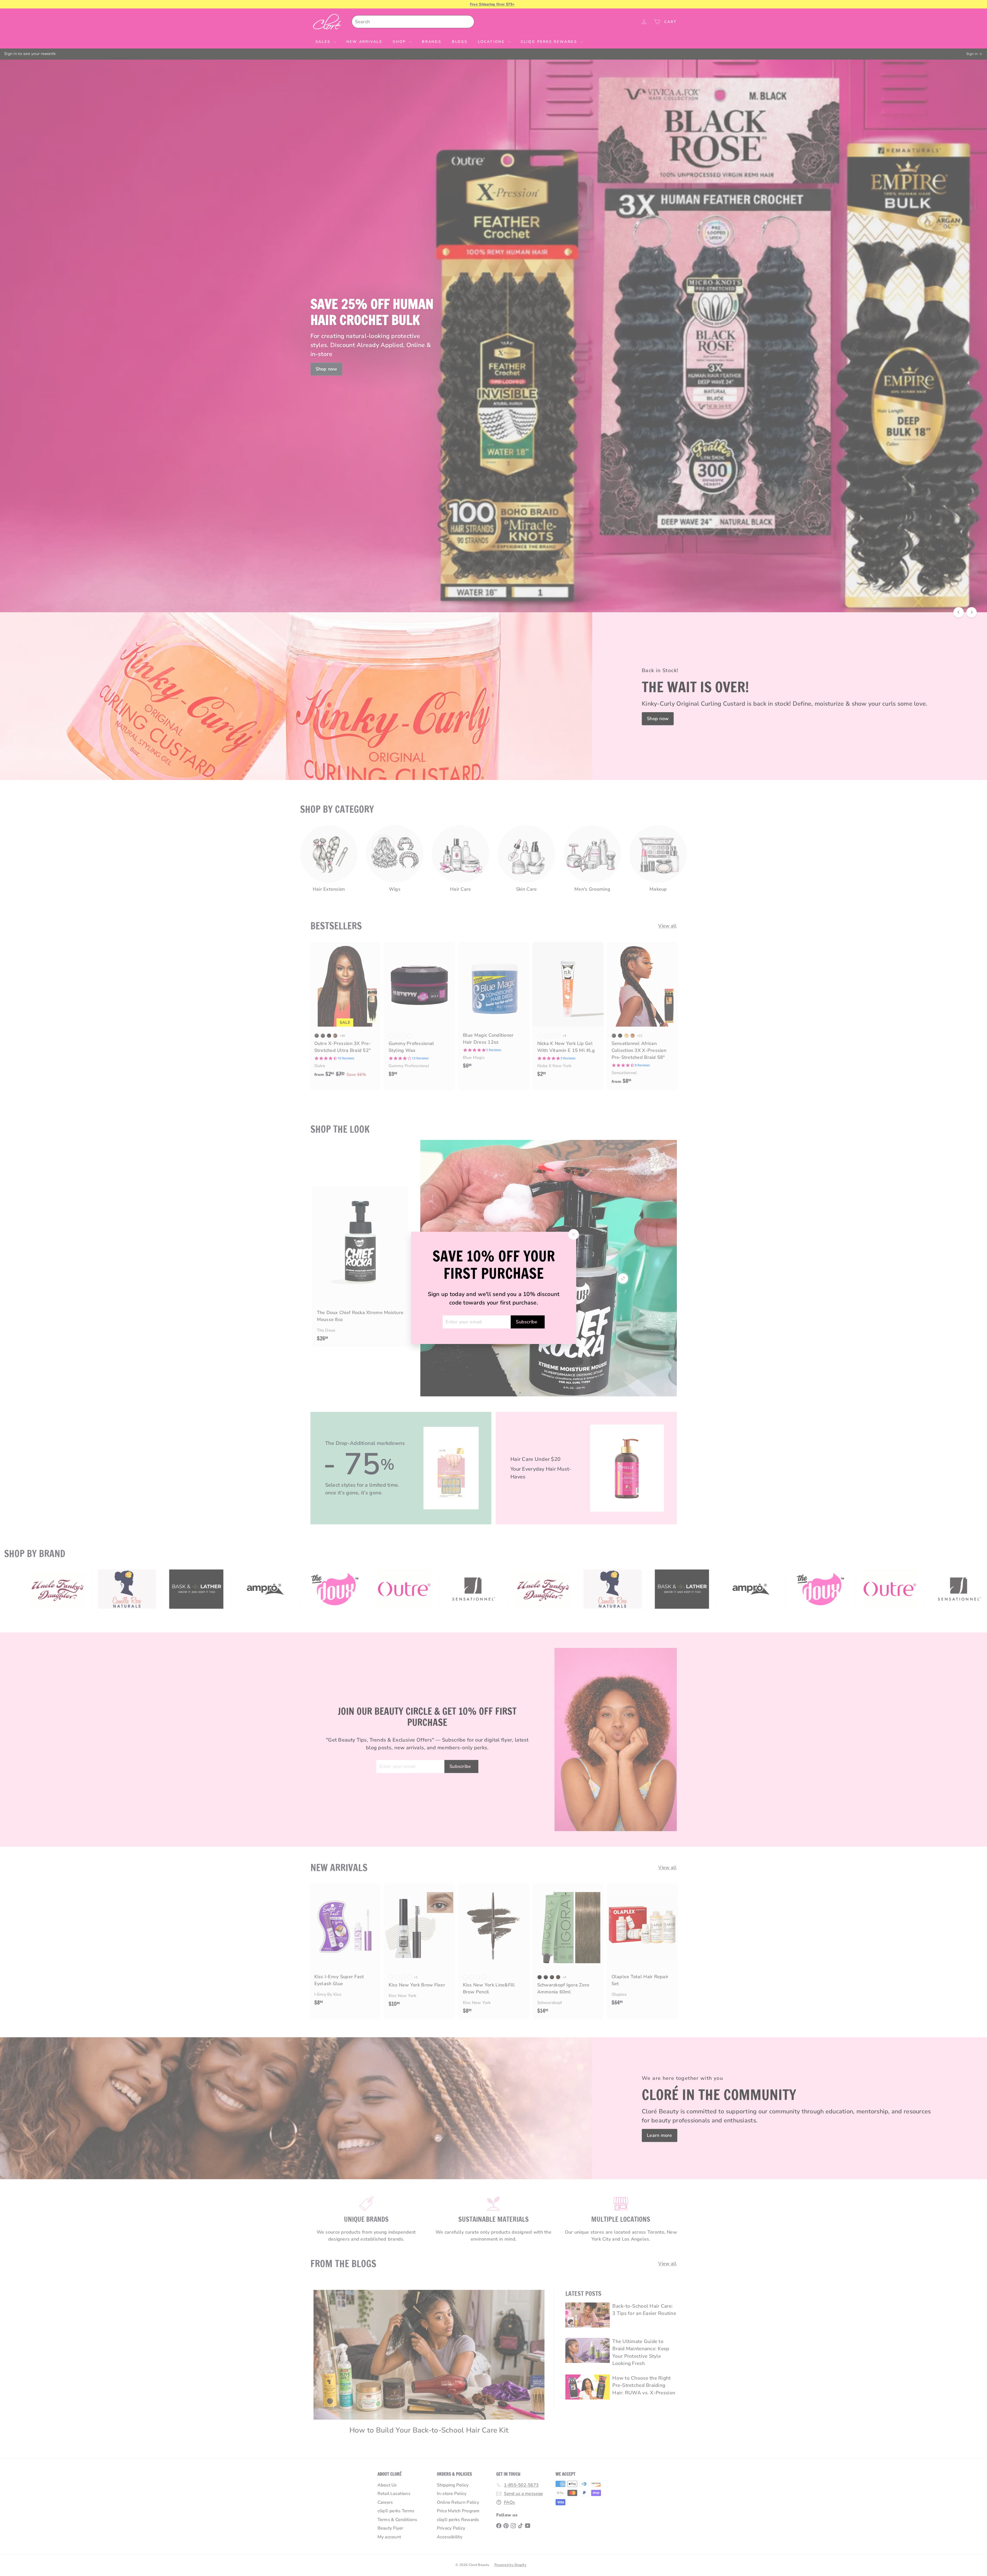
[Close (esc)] (573, 1235)
